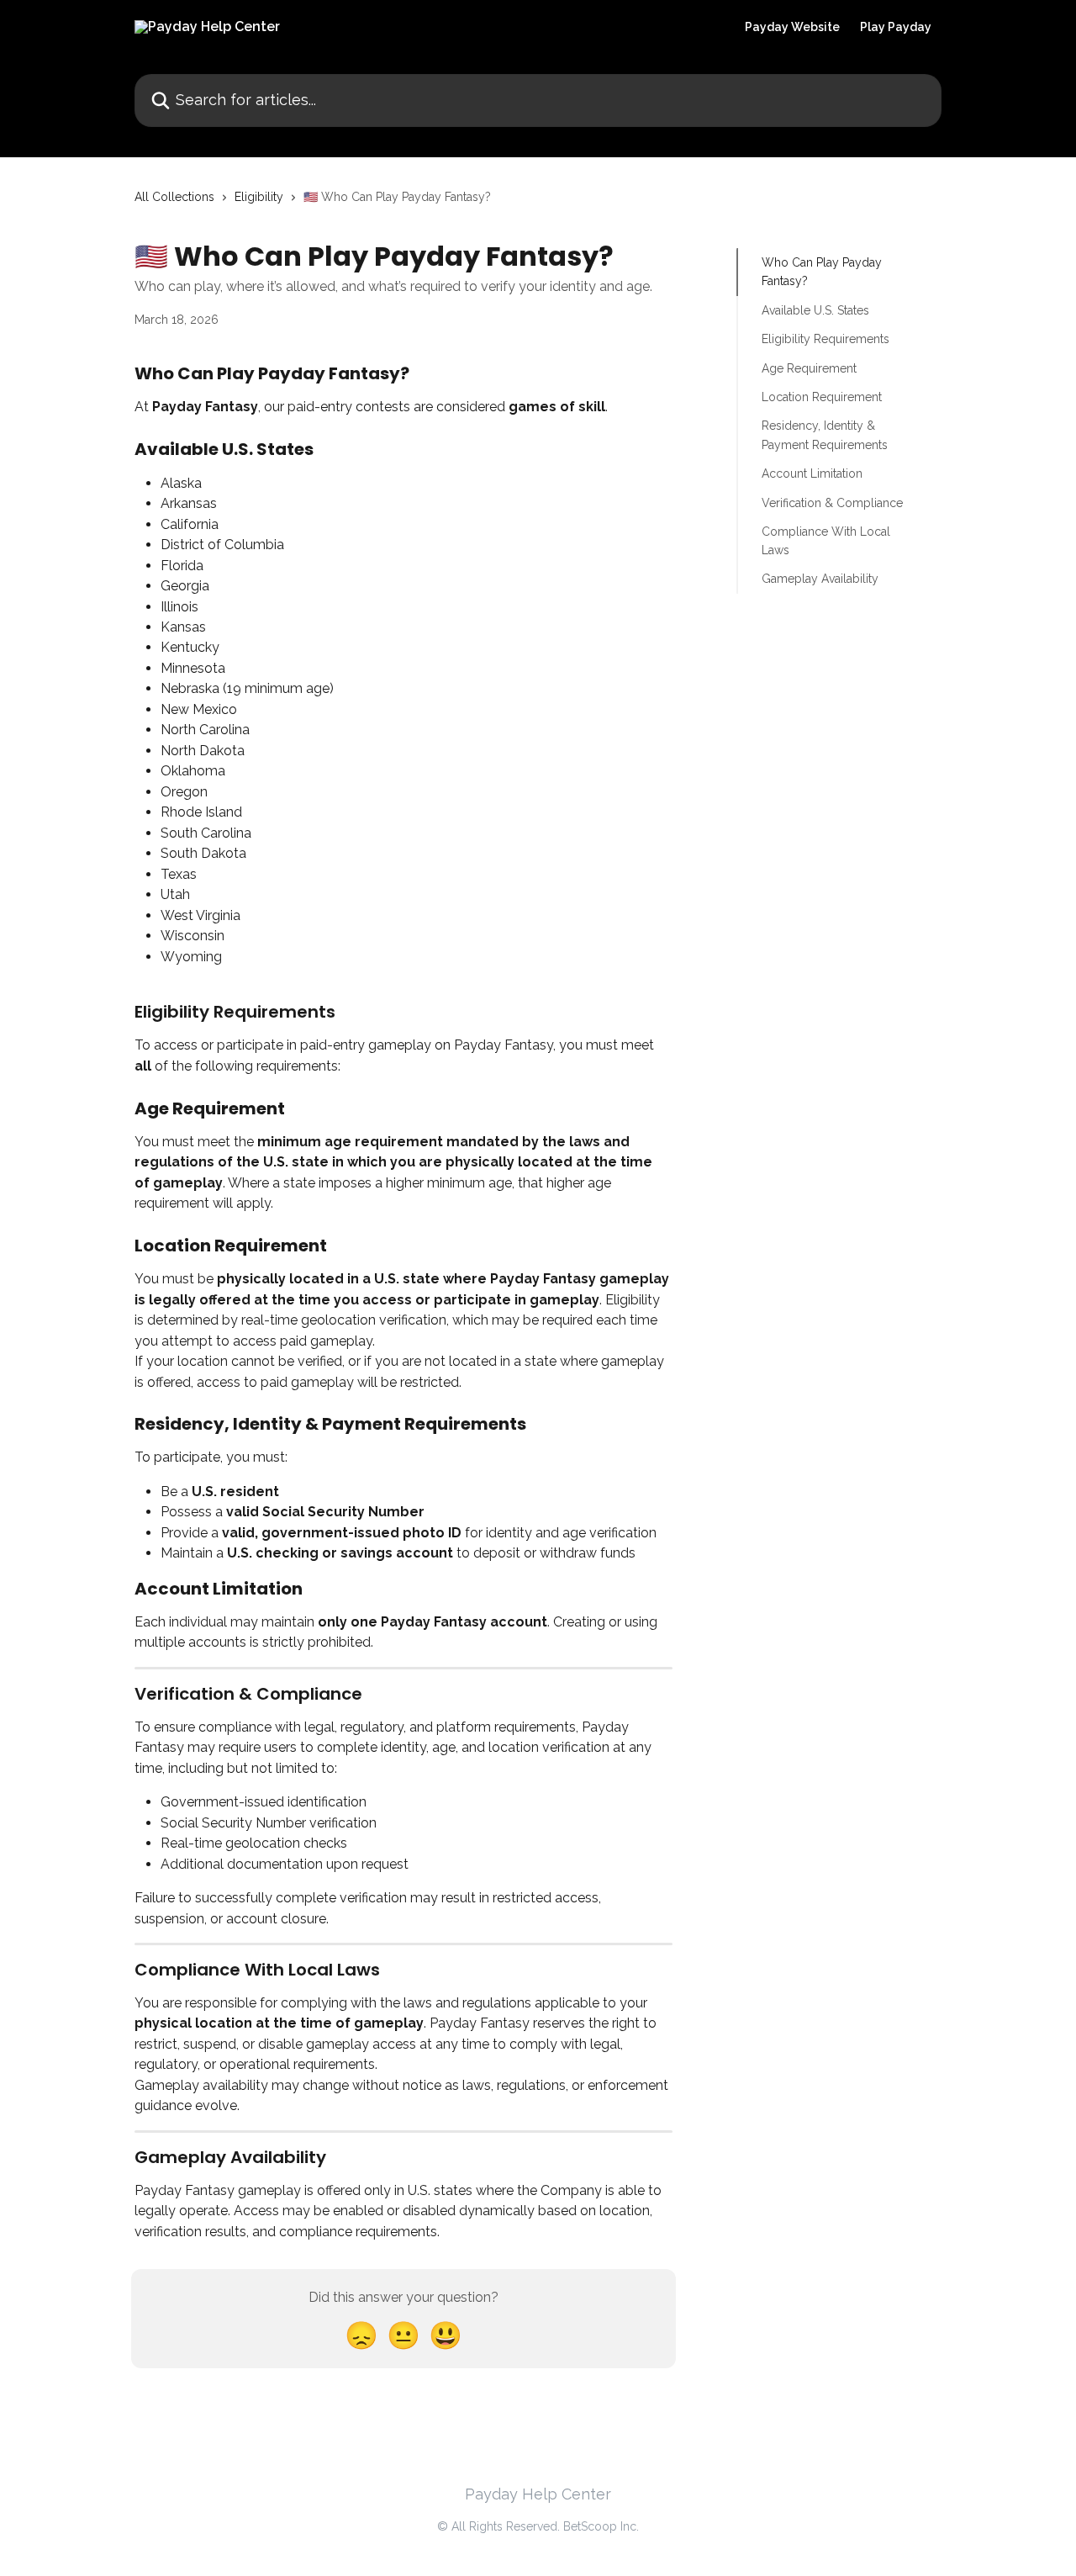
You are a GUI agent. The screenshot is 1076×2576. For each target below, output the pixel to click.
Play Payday (896, 27)
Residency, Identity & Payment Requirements (825, 435)
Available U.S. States (815, 310)
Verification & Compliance (832, 502)
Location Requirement (822, 397)
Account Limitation (812, 473)
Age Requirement (809, 368)
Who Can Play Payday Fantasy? (822, 272)
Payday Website (792, 27)
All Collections (174, 197)
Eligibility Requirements (825, 339)
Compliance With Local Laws (826, 541)
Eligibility (259, 197)
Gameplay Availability (820, 579)
